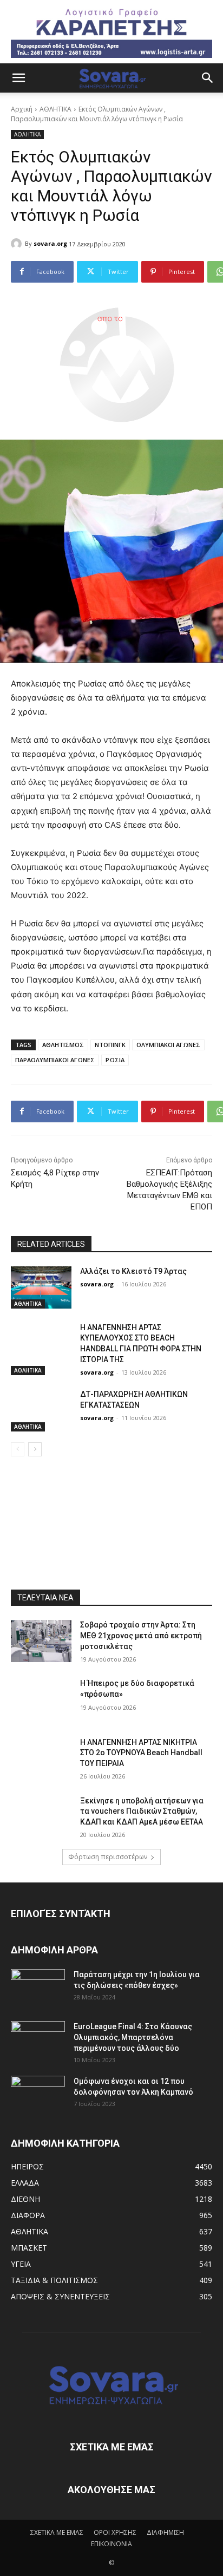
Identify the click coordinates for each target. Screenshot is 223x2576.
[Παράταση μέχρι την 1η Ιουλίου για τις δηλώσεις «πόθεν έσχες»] (38, 1988)
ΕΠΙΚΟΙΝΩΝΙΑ (111, 2544)
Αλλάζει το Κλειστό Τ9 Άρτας (133, 1271)
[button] (18, 78)
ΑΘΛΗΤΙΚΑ (55, 109)
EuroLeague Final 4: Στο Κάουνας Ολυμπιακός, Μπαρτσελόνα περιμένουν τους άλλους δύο (133, 2037)
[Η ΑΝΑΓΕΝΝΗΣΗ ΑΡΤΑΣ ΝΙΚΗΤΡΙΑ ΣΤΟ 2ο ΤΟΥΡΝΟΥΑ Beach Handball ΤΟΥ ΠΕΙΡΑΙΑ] (41, 1758)
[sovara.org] (18, 244)
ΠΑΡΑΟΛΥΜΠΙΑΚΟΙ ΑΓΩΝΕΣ (55, 1060)
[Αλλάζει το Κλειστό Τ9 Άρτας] (41, 1287)
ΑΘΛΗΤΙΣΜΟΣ (63, 1045)
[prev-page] (18, 1449)
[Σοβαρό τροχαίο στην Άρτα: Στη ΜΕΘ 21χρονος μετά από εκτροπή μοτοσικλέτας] (41, 1641)
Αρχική (22, 109)
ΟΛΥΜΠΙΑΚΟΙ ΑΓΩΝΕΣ (168, 1045)
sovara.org (50, 243)
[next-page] (35, 1449)
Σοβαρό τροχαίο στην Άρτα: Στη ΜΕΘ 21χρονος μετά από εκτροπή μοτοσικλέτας (141, 1635)
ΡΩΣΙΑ (115, 1060)
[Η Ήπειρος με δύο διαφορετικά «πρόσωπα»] (41, 1699)
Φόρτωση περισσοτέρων (108, 1857)
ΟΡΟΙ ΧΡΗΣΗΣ (115, 2532)
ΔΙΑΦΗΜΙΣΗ (165, 2532)
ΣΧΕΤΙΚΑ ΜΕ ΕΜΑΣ (57, 2532)
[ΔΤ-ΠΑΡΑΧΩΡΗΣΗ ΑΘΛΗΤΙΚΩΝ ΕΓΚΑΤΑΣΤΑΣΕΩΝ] (41, 1410)
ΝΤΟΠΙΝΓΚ (110, 1045)
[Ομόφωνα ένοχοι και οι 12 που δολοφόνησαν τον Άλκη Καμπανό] (38, 2095)
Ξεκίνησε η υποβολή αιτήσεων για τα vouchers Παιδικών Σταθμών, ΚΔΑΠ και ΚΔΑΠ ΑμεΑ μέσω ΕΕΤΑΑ (142, 1811)
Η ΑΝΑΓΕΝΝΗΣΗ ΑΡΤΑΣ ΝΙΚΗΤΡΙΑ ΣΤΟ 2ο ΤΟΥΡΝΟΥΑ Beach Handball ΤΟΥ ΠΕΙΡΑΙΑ (141, 1753)
